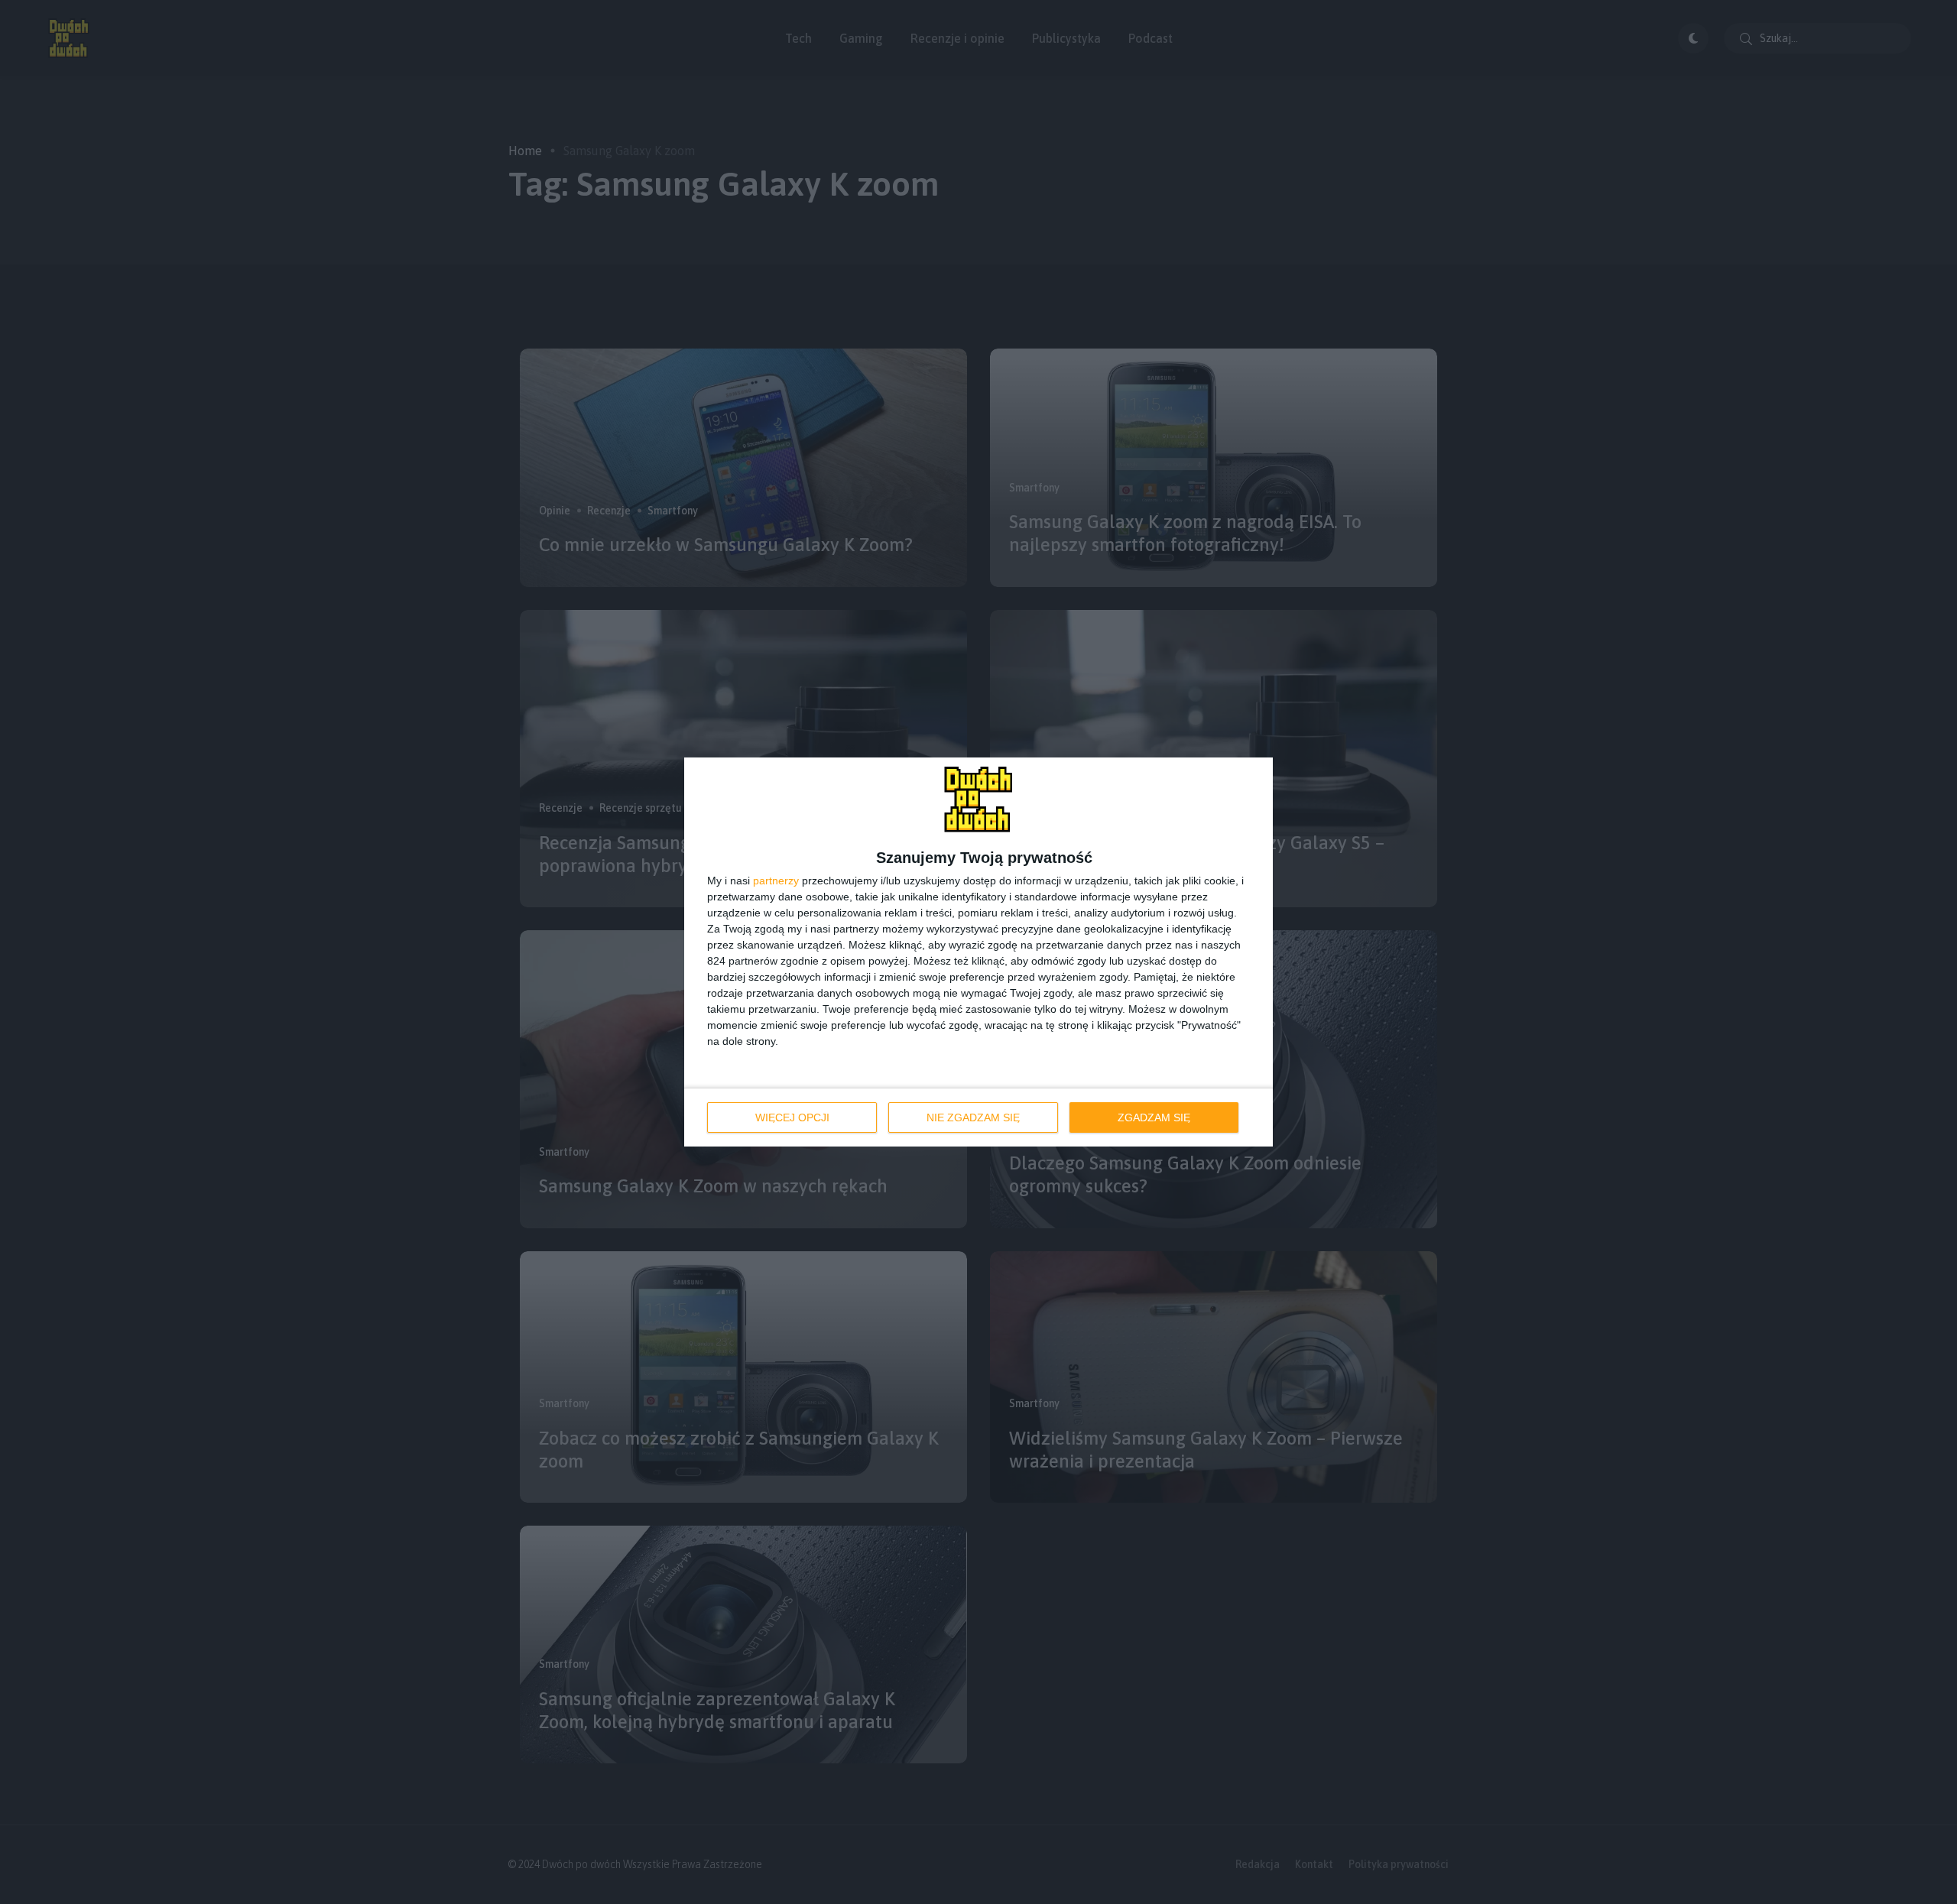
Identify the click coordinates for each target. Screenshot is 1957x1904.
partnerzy (776, 881)
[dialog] (978, 952)
